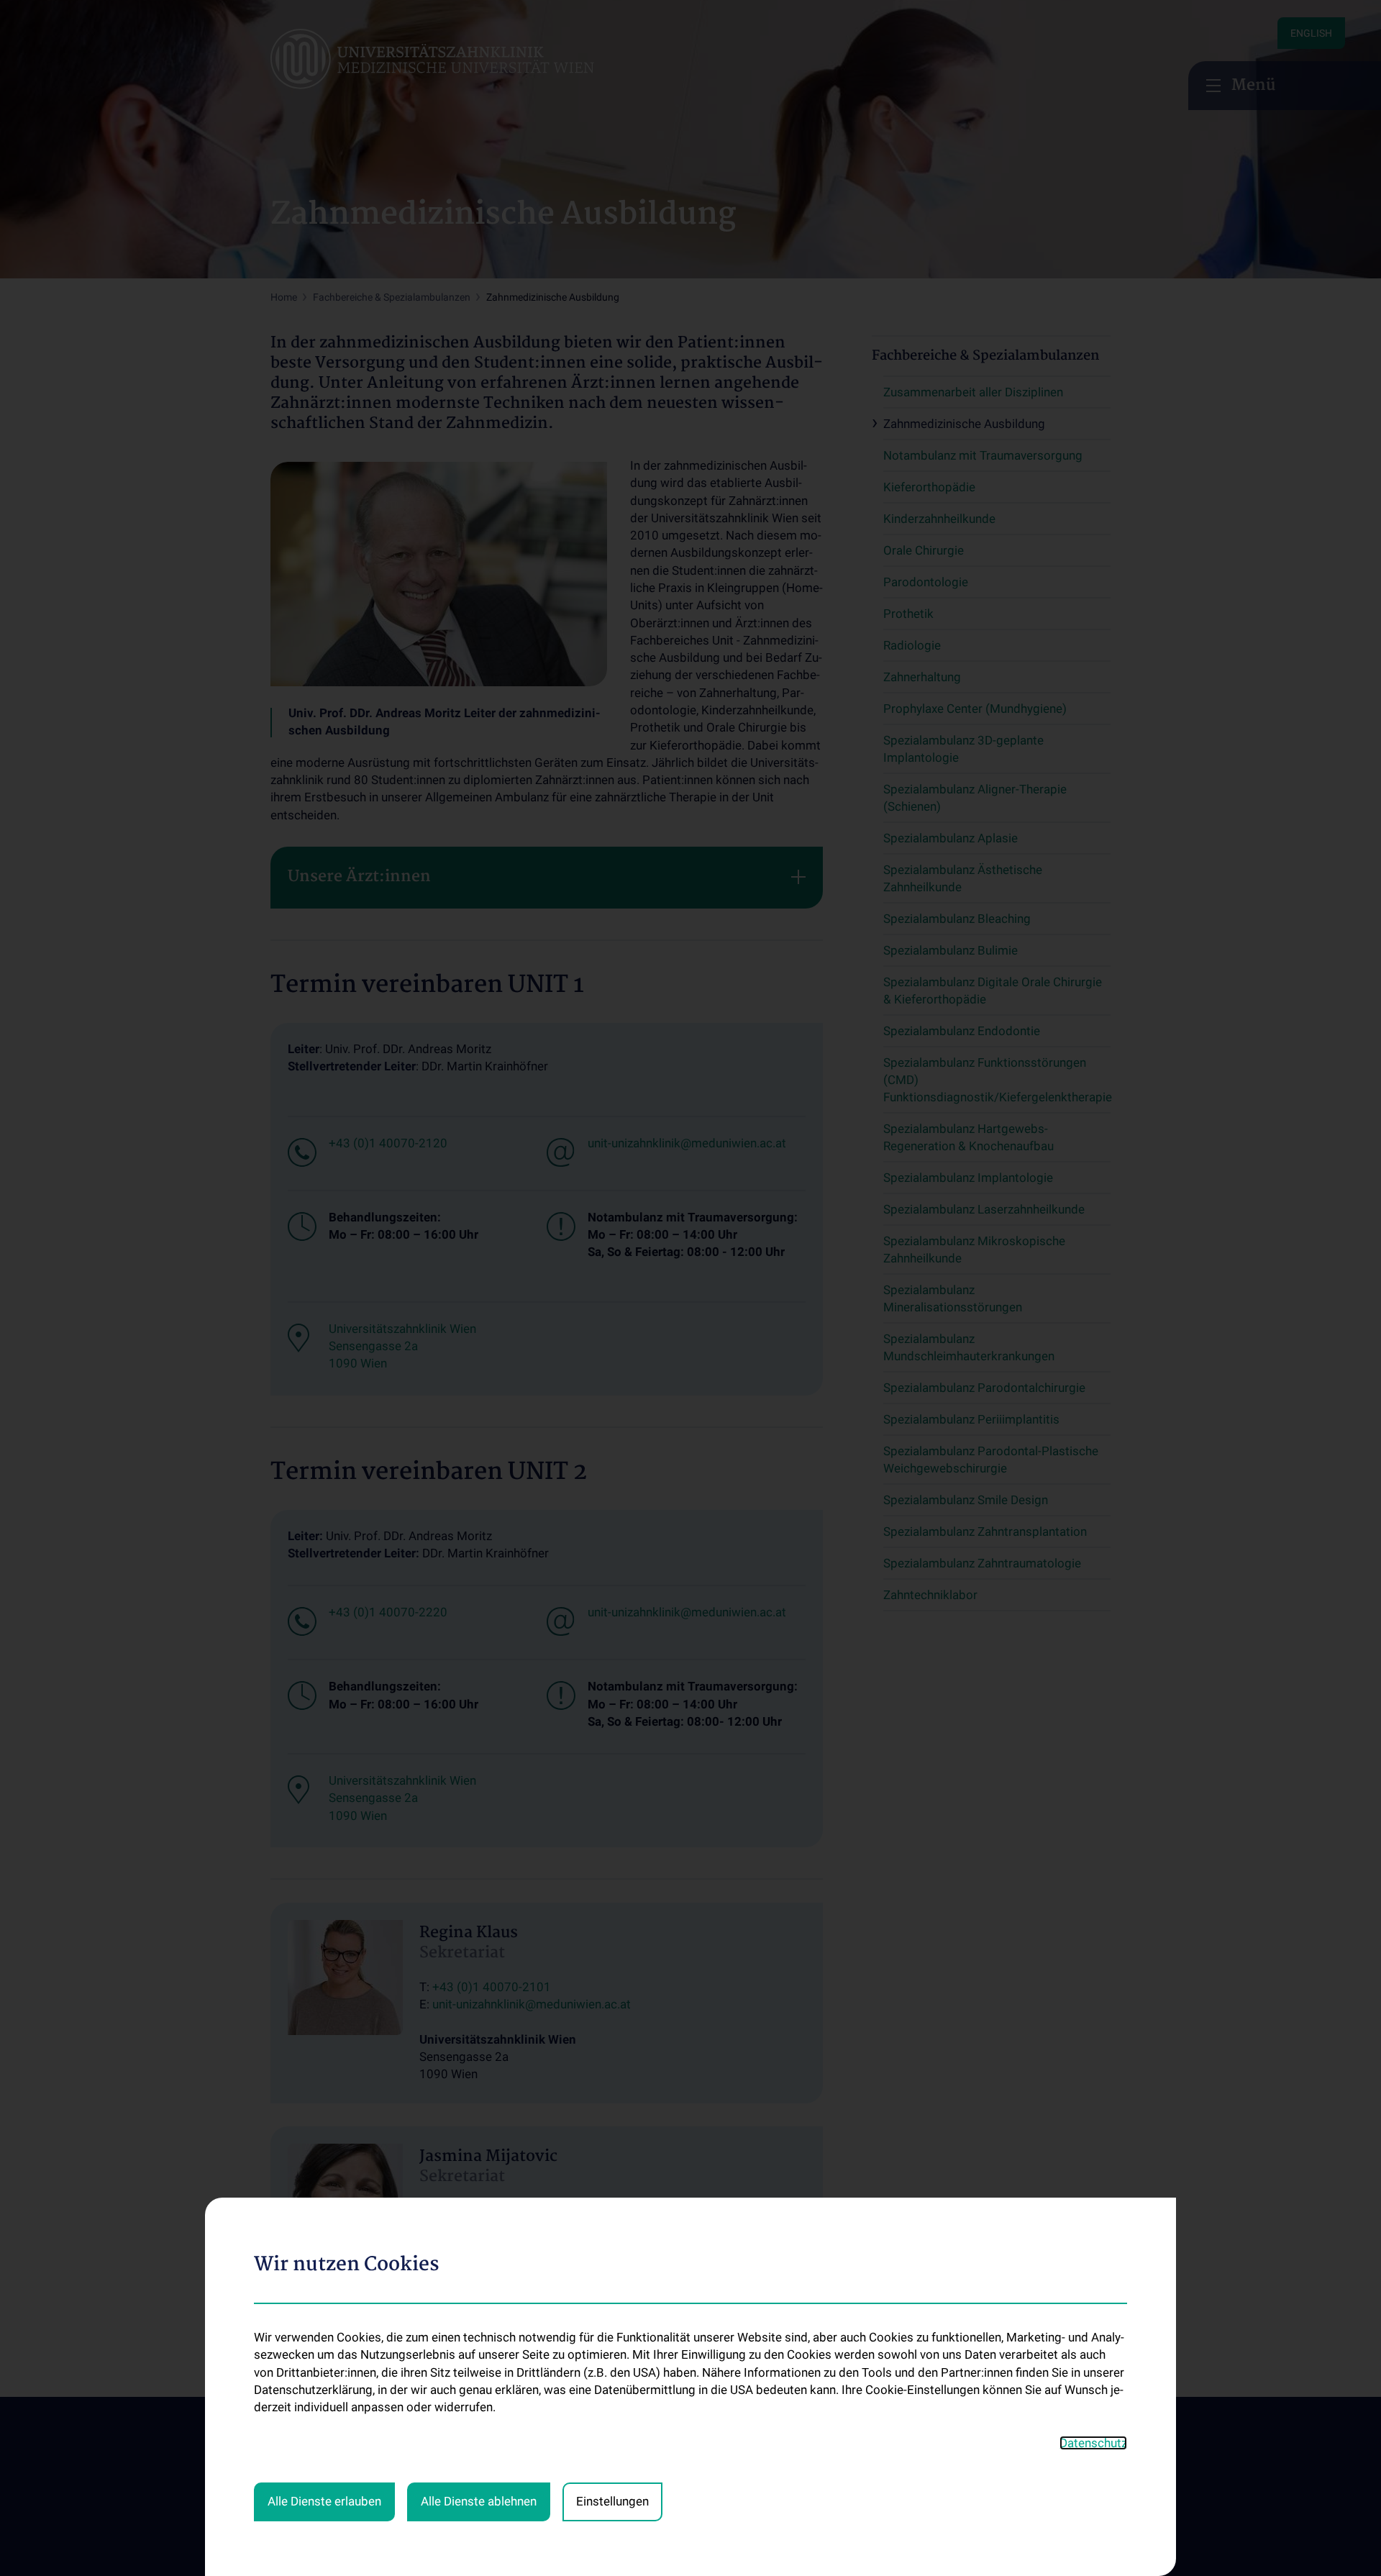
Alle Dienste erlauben (324, 2501)
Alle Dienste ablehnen (479, 2501)
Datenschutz (1093, 2443)
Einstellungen (612, 2501)
